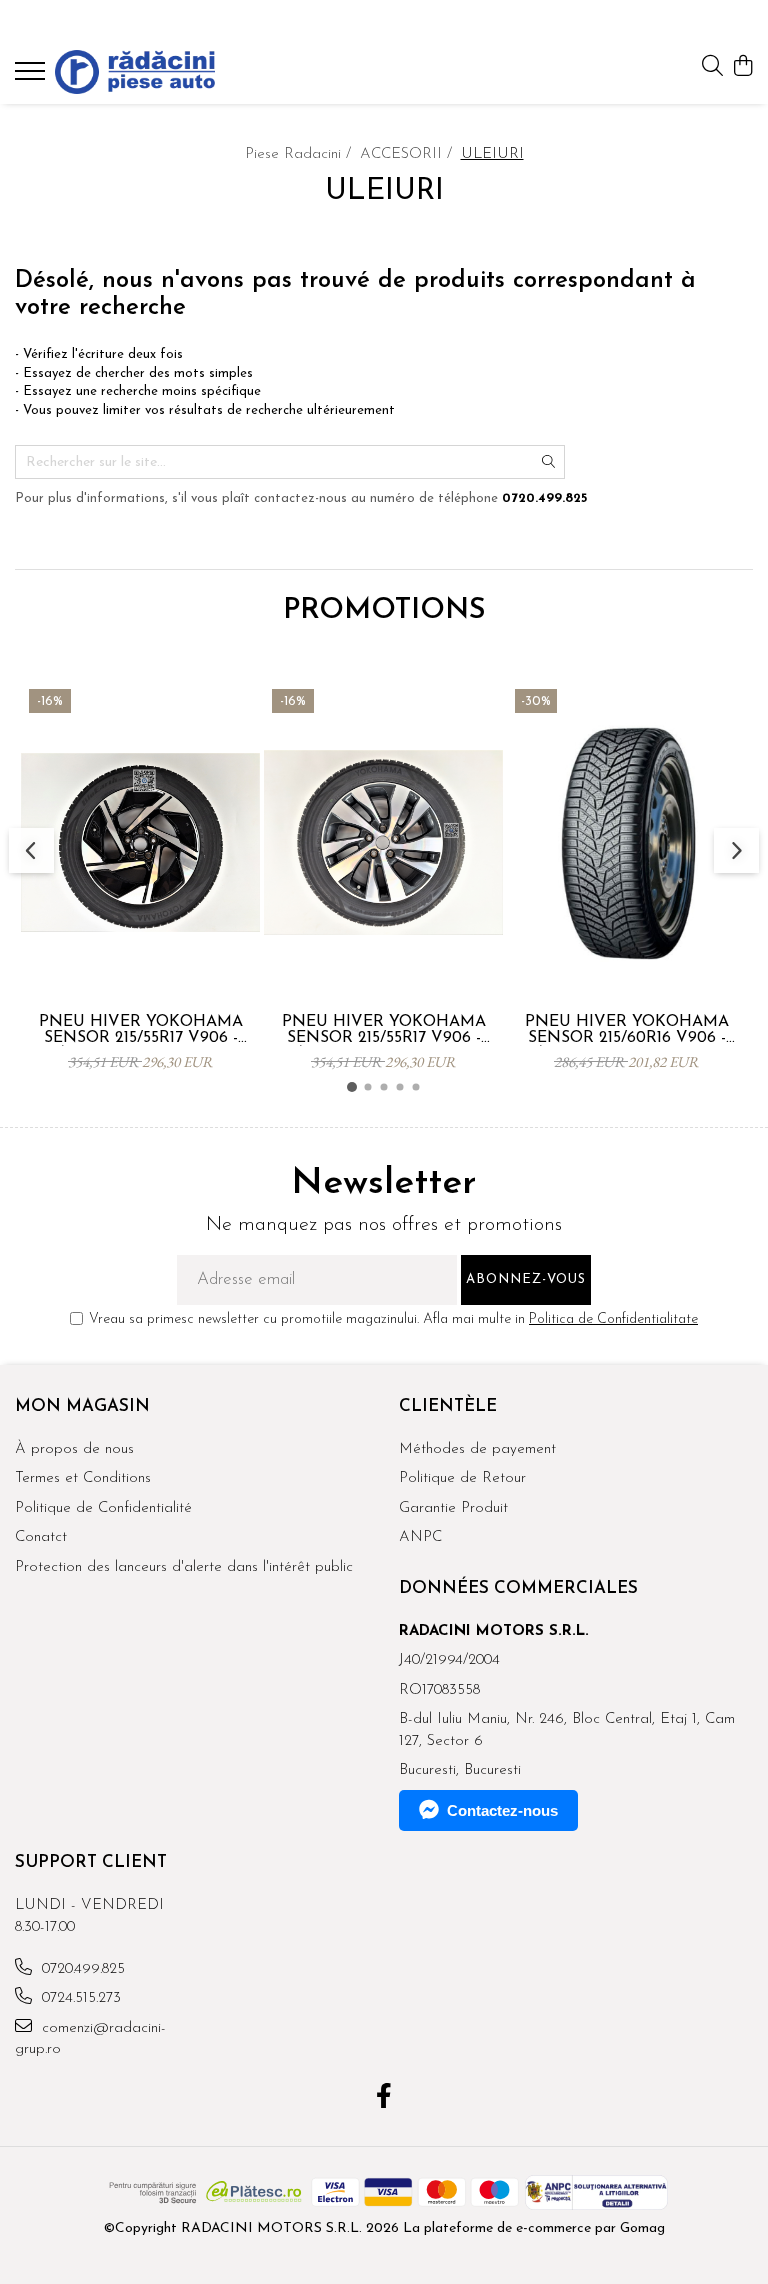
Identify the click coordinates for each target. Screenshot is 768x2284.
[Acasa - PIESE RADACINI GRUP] (135, 72)
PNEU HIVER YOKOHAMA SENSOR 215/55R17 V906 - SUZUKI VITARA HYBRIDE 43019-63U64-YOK (141, 1030)
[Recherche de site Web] (712, 67)
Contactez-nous (502, 1810)
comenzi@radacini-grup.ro (90, 2039)
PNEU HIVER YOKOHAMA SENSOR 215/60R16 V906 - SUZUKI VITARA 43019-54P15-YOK (627, 1030)
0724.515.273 (79, 1998)
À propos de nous (74, 1449)
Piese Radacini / (300, 154)
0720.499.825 (81, 1969)
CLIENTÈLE (448, 1406)
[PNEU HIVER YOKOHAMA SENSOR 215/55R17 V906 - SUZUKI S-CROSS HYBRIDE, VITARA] (383, 842)
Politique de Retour (462, 1478)
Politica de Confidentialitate (613, 1319)
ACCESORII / (408, 154)
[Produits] (32, 77)
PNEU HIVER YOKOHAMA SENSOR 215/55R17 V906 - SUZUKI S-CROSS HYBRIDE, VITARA (384, 1030)
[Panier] (742, 67)
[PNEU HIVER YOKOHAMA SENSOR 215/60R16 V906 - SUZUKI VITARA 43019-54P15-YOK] (626, 842)
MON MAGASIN (82, 1406)
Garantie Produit (453, 1508)
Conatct (41, 1537)
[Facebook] (384, 2099)
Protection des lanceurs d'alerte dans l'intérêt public (184, 1567)
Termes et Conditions (83, 1478)
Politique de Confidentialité (103, 1508)
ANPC (420, 1537)
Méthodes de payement (477, 1449)
